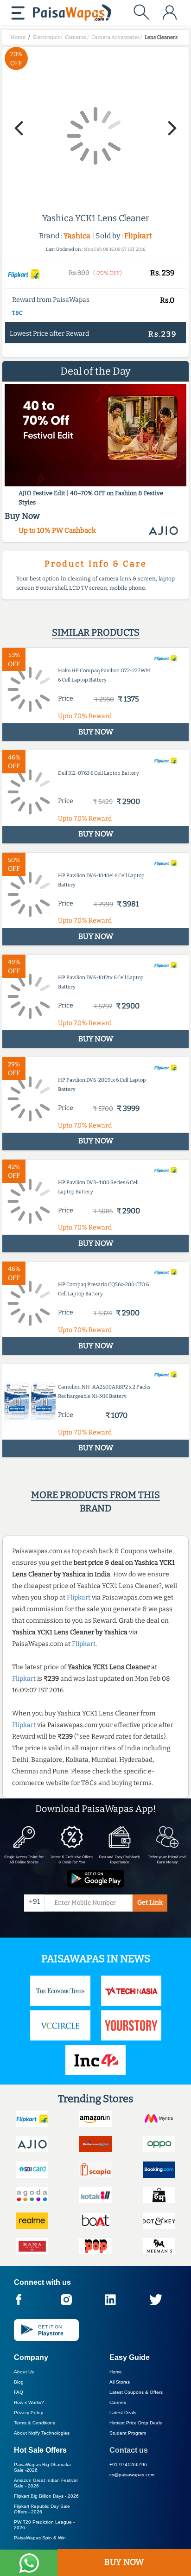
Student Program (128, 2433)
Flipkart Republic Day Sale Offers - (42, 2509)
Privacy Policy (29, 2413)
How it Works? (29, 2402)
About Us (24, 2372)
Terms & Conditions (35, 2423)
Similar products (96, 632)
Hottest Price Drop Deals (136, 2423)
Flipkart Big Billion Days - (46, 2496)
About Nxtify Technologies (42, 2433)
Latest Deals (123, 2413)
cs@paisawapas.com (132, 2475)
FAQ (19, 2392)
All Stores (120, 2382)
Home (116, 2372)
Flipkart (138, 236)
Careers (118, 2402)
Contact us (129, 2450)
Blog (19, 2382)
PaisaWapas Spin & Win (40, 2538)
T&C (17, 313)
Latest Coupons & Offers (136, 2392)
